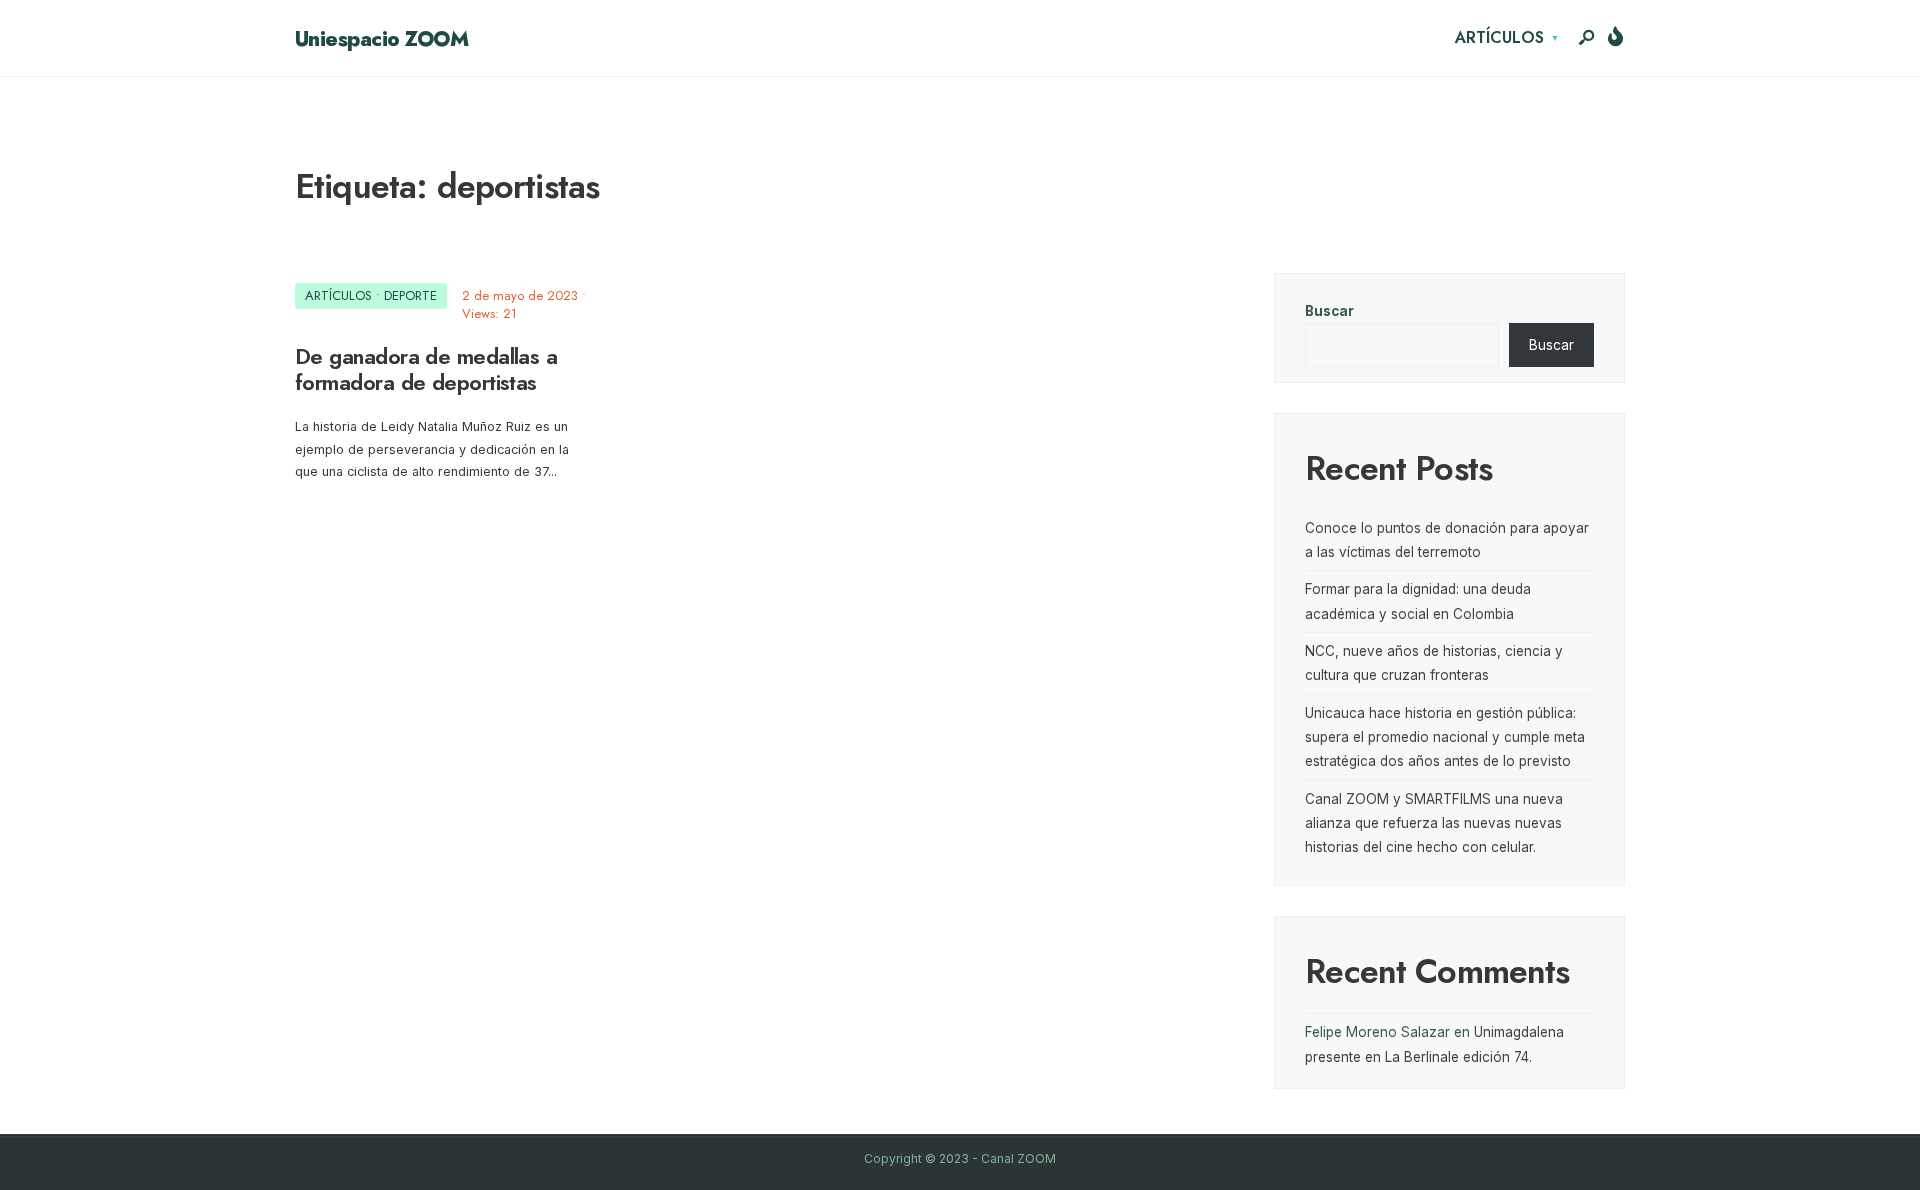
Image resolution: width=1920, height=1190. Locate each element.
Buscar (1329, 311)
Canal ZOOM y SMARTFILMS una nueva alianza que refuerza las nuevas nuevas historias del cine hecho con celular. (1434, 823)
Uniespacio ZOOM (381, 39)
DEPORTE (410, 295)
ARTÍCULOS (1499, 37)
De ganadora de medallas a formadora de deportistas (426, 369)
